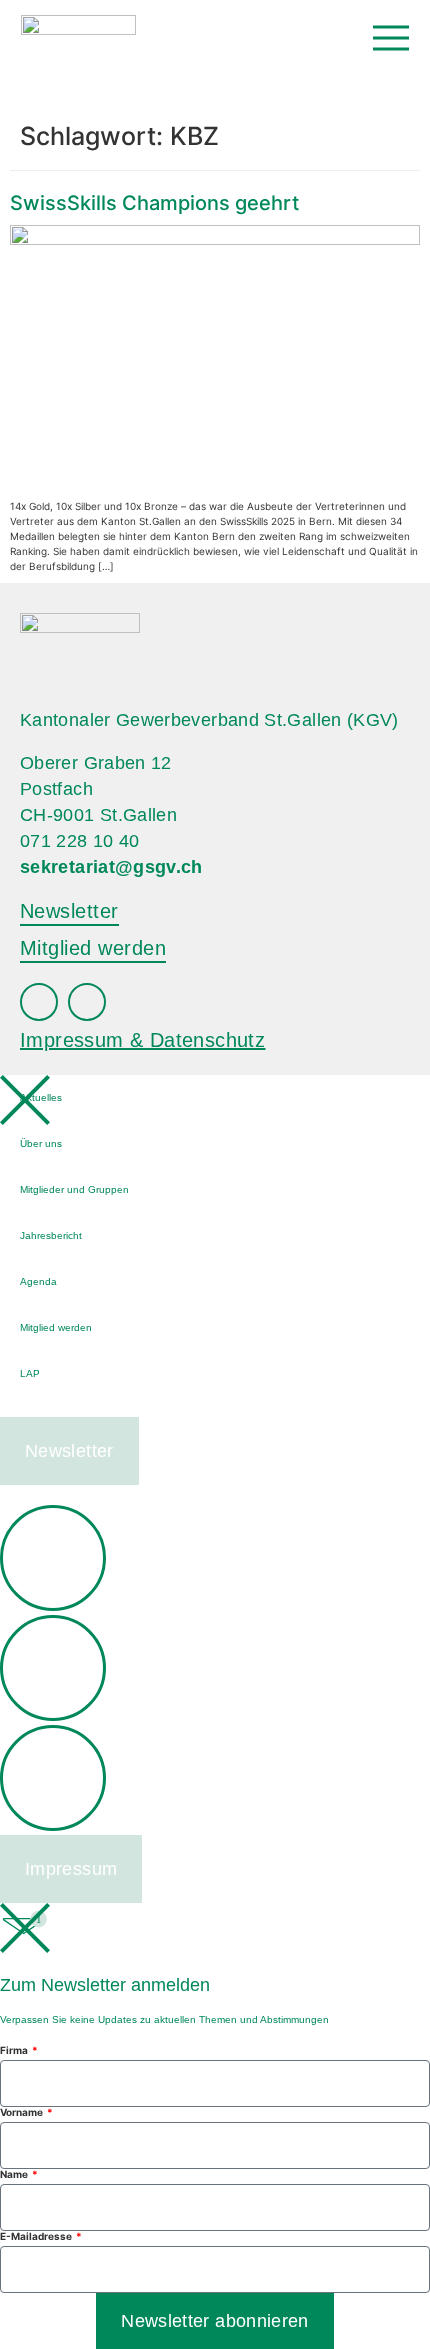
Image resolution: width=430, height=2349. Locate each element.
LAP (30, 1373)
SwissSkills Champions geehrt (154, 203)
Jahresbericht (51, 1235)
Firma (15, 2050)
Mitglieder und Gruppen (74, 1189)
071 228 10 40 (80, 841)
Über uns (41, 1143)
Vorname (22, 2112)
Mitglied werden (56, 1327)
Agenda (38, 1281)
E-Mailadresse (37, 2236)
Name (15, 2174)
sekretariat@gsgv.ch (111, 867)
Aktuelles (41, 1097)
